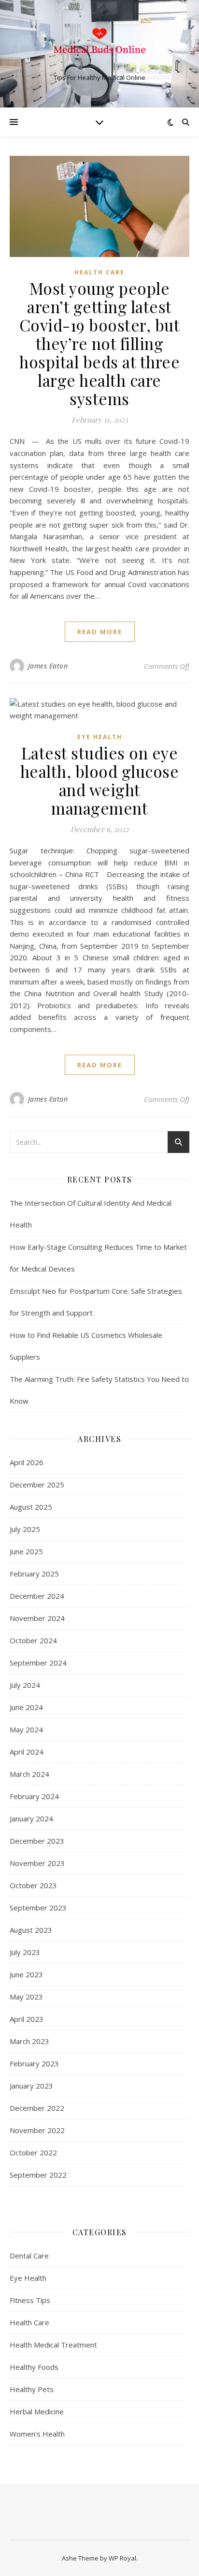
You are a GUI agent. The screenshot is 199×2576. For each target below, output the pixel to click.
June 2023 (26, 1974)
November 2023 (37, 1863)
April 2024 (27, 1752)
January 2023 (31, 2086)
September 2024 (38, 1663)
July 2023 (25, 1952)
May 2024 (26, 1729)
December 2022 (37, 2108)
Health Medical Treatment (53, 2345)
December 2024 (37, 1596)
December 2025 (37, 1485)
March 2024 (29, 1774)
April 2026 (27, 1462)
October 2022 (33, 2152)
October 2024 (33, 1640)
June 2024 (26, 1707)
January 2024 (31, 1818)
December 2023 (37, 1841)
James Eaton (48, 666)
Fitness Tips (30, 2300)
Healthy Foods (34, 2367)
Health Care (99, 272)
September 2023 (38, 1908)
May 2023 (26, 1997)
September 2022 (38, 2175)
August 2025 (31, 1507)
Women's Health (37, 2434)
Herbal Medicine (37, 2411)
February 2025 (34, 1574)
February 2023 (34, 2063)
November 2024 (37, 1618)
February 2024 (34, 1796)
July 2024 (25, 1685)
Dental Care (29, 2256)
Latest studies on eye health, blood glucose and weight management (100, 780)
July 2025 (25, 1529)
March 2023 (29, 2041)
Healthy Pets (32, 2389)
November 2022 (37, 2130)
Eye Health (100, 737)
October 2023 (33, 1885)
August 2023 (31, 1930)
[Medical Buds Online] (99, 45)
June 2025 (26, 1551)
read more (100, 632)
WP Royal (122, 2558)
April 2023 (27, 2019)
